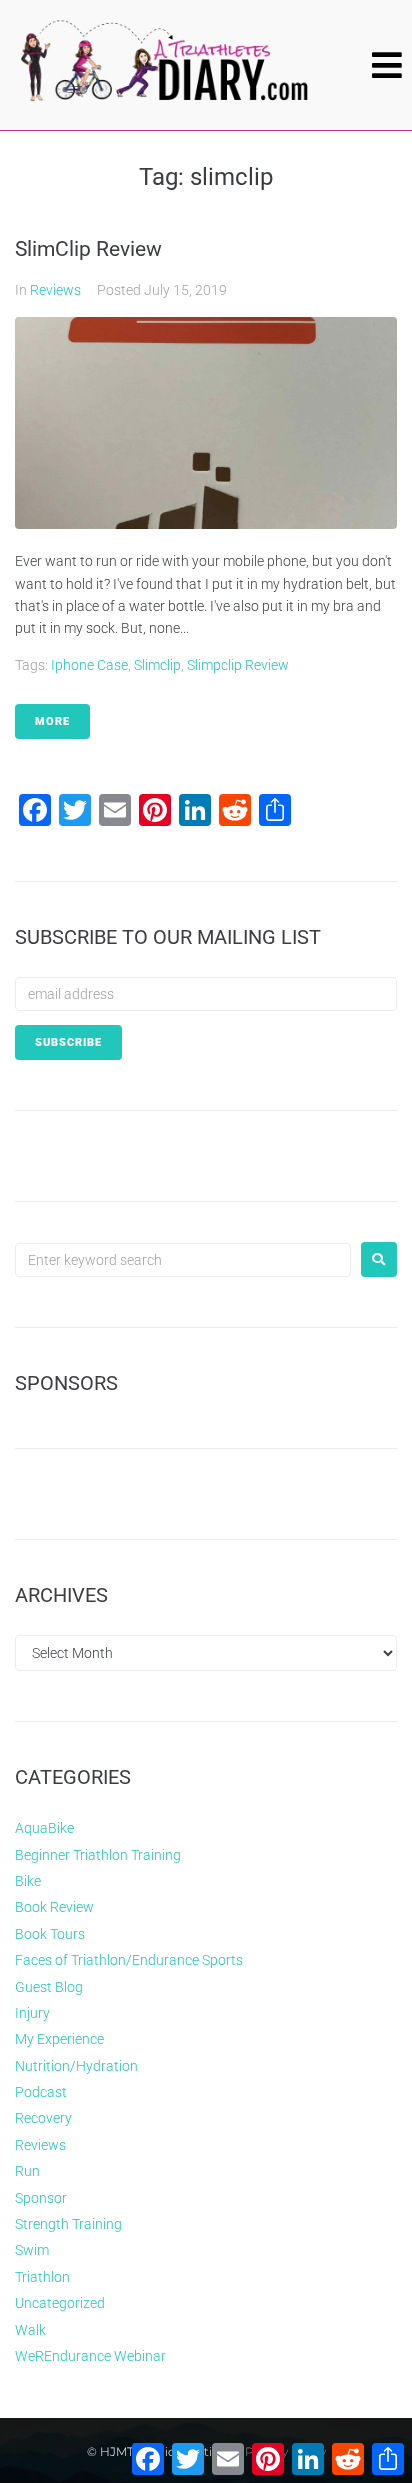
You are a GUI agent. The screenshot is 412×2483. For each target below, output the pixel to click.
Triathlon (42, 2277)
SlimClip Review (88, 249)
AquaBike (44, 1828)
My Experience (59, 2039)
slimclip (157, 665)
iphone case (89, 665)
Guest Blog (49, 1987)
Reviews (55, 290)
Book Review (54, 1907)
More (52, 721)
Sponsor (41, 2198)
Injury (32, 2013)
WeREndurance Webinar (90, 2356)
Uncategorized (60, 2303)
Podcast (41, 2092)
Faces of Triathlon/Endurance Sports (129, 1960)
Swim (32, 2250)
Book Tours (50, 1934)
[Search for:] (183, 1260)
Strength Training (68, 2224)
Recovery (43, 2118)
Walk (30, 2330)
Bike (28, 1881)
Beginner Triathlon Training (98, 1855)
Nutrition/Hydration (76, 2066)
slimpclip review (238, 665)
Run (27, 2171)
